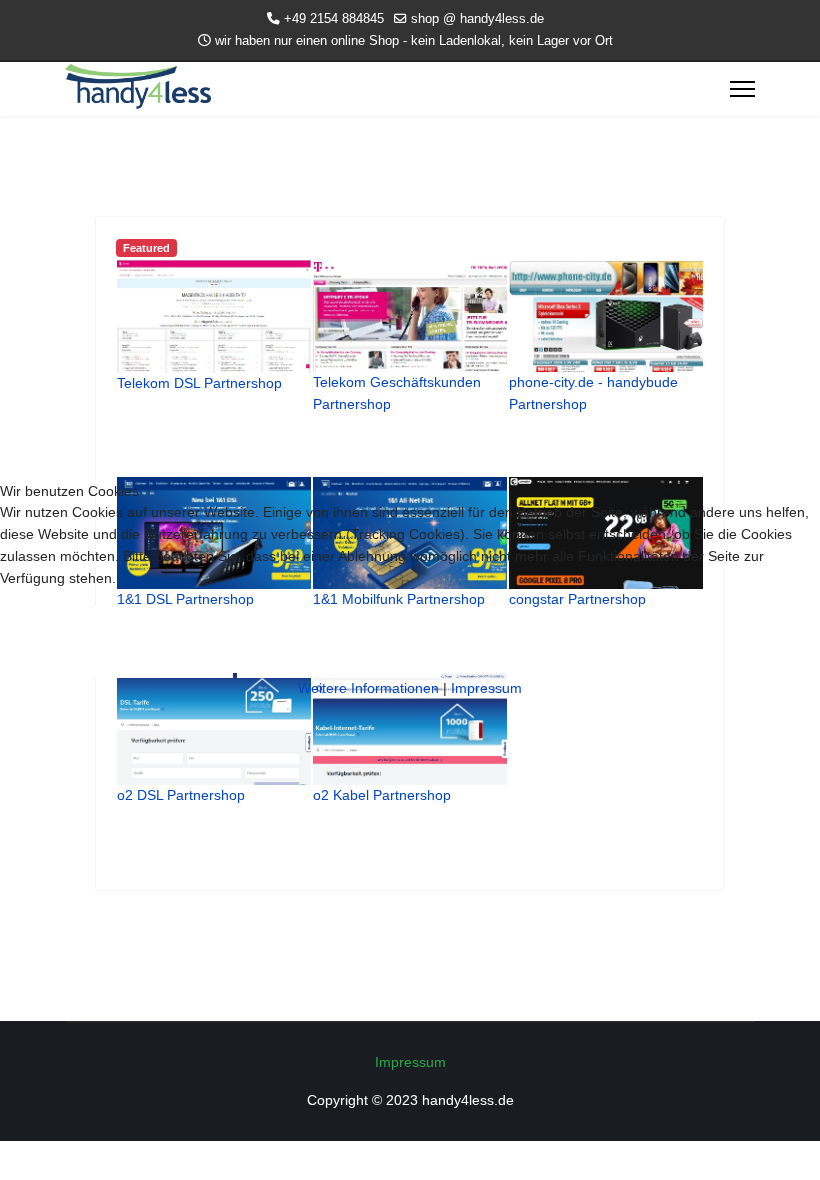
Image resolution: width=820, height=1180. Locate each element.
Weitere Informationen (368, 688)
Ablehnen (339, 642)
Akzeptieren (116, 642)
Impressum (486, 688)
